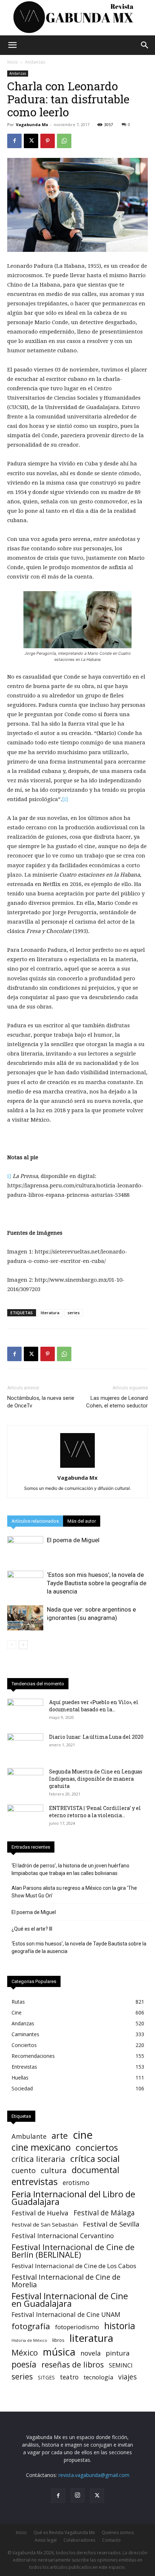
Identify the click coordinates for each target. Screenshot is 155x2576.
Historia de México (29, 2340)
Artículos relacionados (35, 1521)
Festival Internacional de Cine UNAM (66, 2315)
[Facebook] (14, 141)
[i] (65, 799)
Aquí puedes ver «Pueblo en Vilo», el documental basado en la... (94, 1706)
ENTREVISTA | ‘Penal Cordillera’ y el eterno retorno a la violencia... (95, 1812)
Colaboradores (79, 2540)
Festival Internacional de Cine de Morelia (66, 2281)
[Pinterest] (48, 141)
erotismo (76, 2183)
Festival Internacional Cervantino (63, 2236)
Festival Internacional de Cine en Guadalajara (70, 2300)
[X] (31, 141)
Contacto (111, 2540)
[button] (12, 45)
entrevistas (35, 2182)
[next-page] (23, 1645)
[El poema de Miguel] (25, 1549)
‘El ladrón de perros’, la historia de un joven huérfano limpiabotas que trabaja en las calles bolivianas (70, 1869)
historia (120, 2326)
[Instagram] (77, 2495)
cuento (24, 2170)
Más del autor (82, 1521)
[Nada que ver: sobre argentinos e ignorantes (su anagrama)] (25, 1618)
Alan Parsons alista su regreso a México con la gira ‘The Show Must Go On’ (74, 1892)
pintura (118, 2353)
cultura (54, 2170)
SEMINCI (121, 2365)
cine (83, 2135)
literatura (50, 1313)
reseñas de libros (73, 2364)
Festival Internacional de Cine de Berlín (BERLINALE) (73, 2251)
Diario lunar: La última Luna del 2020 (96, 1737)
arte (60, 2136)
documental (96, 2170)
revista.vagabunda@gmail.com (94, 2475)
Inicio (13, 62)
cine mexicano (41, 2147)
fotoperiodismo (77, 2327)
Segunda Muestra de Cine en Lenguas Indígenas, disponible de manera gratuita (96, 1779)
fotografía (31, 2326)
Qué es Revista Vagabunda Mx (64, 2532)
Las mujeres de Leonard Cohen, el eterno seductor (117, 1402)
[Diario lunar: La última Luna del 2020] (25, 1746)
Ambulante (29, 2136)
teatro (69, 2377)
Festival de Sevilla (111, 2224)
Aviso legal (46, 2540)
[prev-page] (12, 1645)
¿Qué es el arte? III (32, 1929)
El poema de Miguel (73, 1540)
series (74, 1313)
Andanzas (35, 62)
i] (9, 1176)
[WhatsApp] (64, 141)
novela (90, 2353)
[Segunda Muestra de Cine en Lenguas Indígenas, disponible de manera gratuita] (25, 1781)
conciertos (97, 2147)
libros (58, 2340)
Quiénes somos (118, 2532)
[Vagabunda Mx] (77, 18)
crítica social (95, 2158)
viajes (127, 2377)
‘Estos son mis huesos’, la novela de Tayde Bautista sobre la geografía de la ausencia (97, 1583)
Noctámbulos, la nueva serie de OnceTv (41, 1402)
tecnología (98, 2377)
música (59, 2352)
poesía (24, 2364)
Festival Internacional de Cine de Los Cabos (74, 2266)
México (25, 2353)
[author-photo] (77, 1468)
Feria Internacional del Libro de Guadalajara (73, 2198)
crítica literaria (38, 2159)
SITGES (46, 2377)
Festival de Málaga (104, 2213)
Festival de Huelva (40, 2213)
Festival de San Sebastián (45, 2224)
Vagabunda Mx (32, 124)
